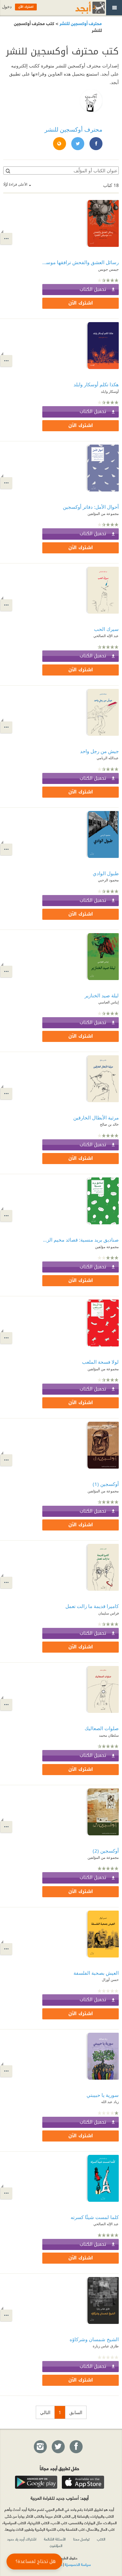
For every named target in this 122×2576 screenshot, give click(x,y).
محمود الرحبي (108, 880)
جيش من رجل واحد (99, 751)
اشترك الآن (81, 303)
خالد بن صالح (109, 1124)
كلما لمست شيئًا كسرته (95, 2217)
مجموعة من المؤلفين (103, 513)
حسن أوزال (110, 1979)
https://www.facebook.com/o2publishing (96, 144)
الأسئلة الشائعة (55, 2539)
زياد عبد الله (110, 2102)
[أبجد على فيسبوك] (76, 2447)
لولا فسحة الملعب (100, 1362)
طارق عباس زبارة (106, 2346)
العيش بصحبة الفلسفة (96, 1973)
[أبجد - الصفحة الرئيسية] (82, 8)
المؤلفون (56, 2545)
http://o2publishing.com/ (59, 144)
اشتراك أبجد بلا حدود (22, 2539)
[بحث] (7, 171)
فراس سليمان (108, 1613)
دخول (7, 7)
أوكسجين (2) (106, 1851)
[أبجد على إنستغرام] (40, 2447)
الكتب (101, 2539)
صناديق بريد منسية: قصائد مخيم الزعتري (81, 1240)
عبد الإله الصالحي (106, 636)
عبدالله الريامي (108, 758)
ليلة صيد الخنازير (102, 995)
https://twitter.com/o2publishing (77, 144)
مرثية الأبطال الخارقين (96, 1117)
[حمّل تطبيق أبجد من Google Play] (36, 2482)
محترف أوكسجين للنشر (80, 23)
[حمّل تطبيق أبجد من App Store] (83, 2482)
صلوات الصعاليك (102, 1728)
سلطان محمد (109, 1735)
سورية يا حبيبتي (103, 2095)
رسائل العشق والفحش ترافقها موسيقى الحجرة (81, 262)
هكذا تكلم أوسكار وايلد (96, 384)
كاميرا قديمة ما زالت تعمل (92, 1606)
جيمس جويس (108, 269)
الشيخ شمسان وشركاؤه (94, 2339)
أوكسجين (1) (106, 1484)
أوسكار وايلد (110, 391)
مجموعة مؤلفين (107, 1247)
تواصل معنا (81, 2539)
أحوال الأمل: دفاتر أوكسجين (91, 507)
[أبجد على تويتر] (58, 2447)
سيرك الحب (106, 629)
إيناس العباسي (108, 1002)
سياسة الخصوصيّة (78, 2564)
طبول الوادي (106, 873)
